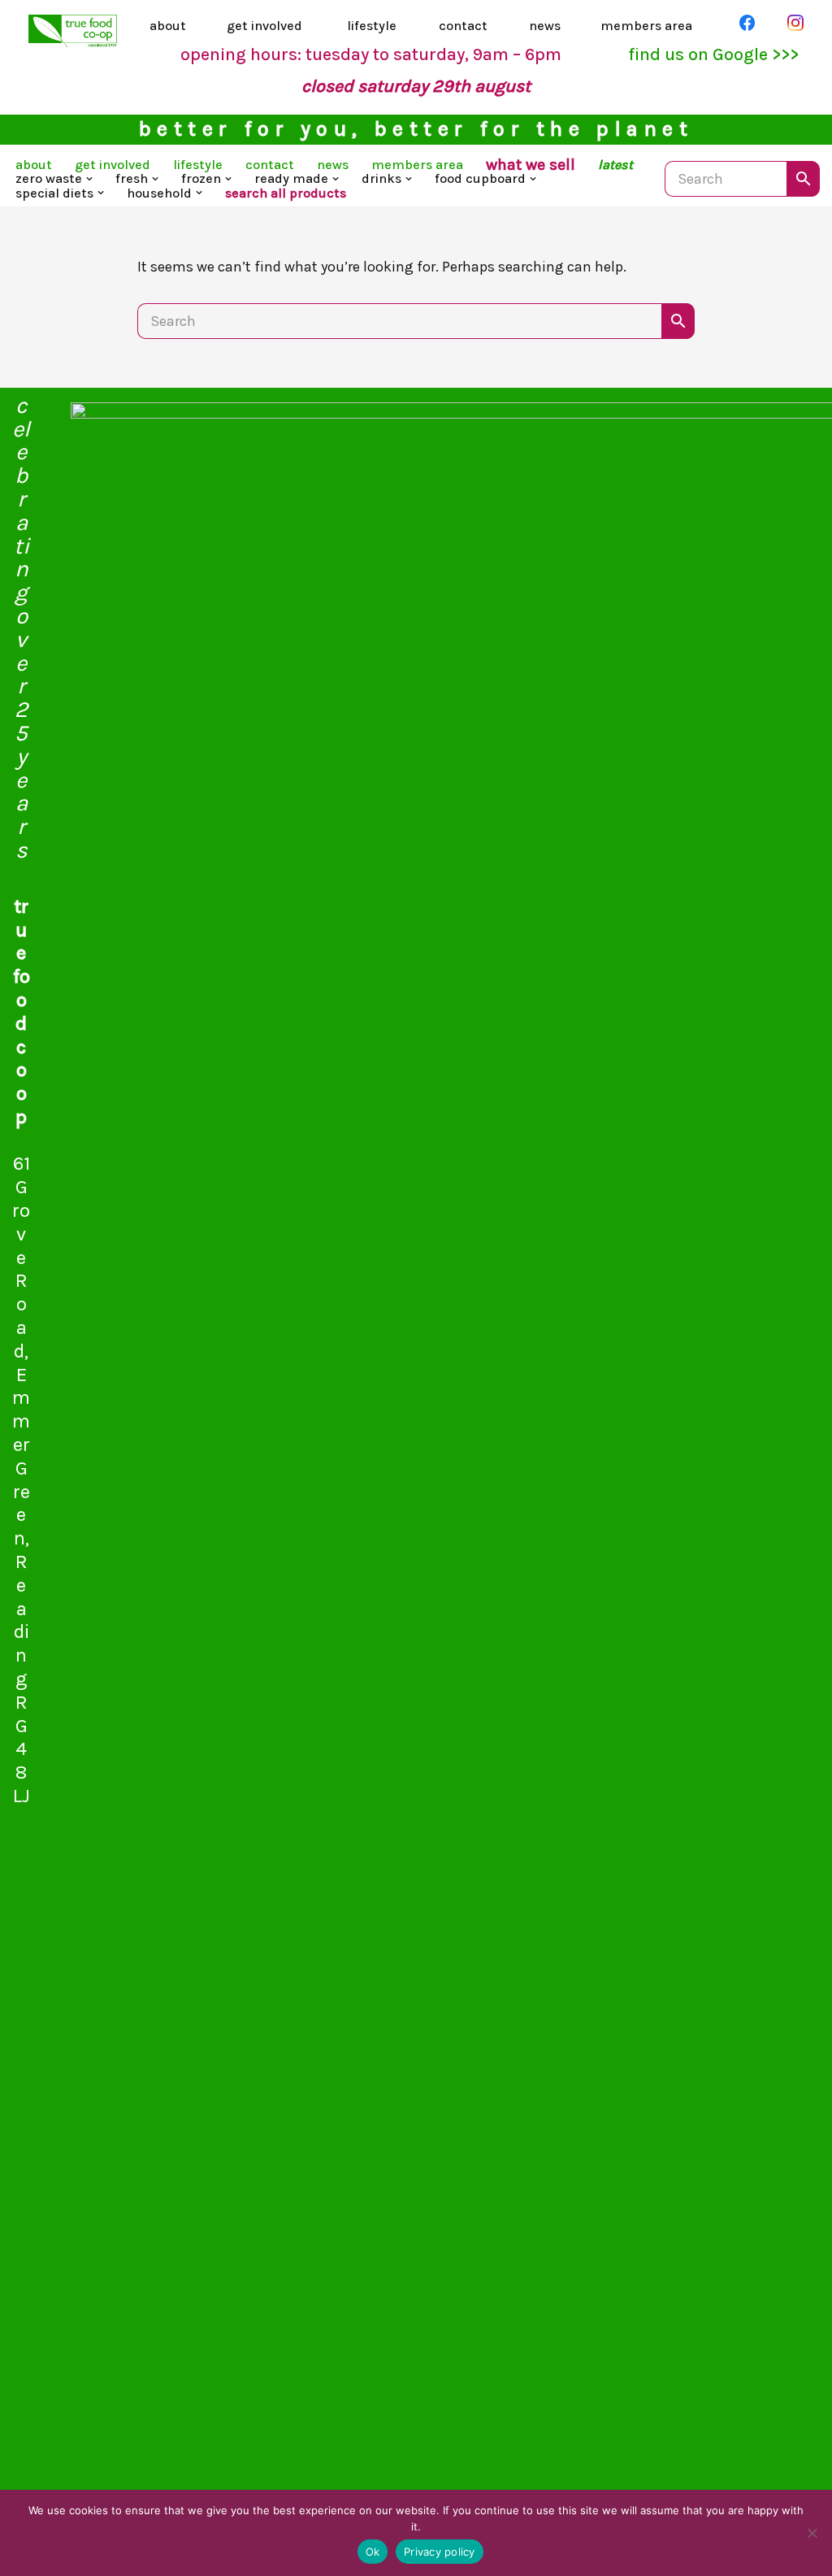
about (168, 26)
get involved (264, 26)
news (545, 26)
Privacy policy (440, 2552)
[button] (89, 179)
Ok (373, 2552)
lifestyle (372, 26)
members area (646, 26)
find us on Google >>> (713, 54)
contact (463, 26)
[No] (812, 2533)
